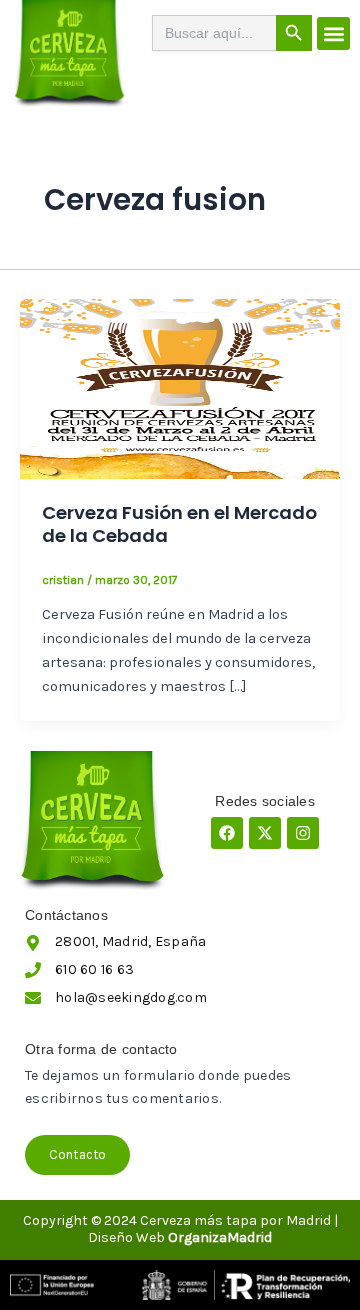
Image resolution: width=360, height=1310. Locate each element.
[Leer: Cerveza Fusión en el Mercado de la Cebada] (180, 387)
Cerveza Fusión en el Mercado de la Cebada (179, 524)
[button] (333, 33)
